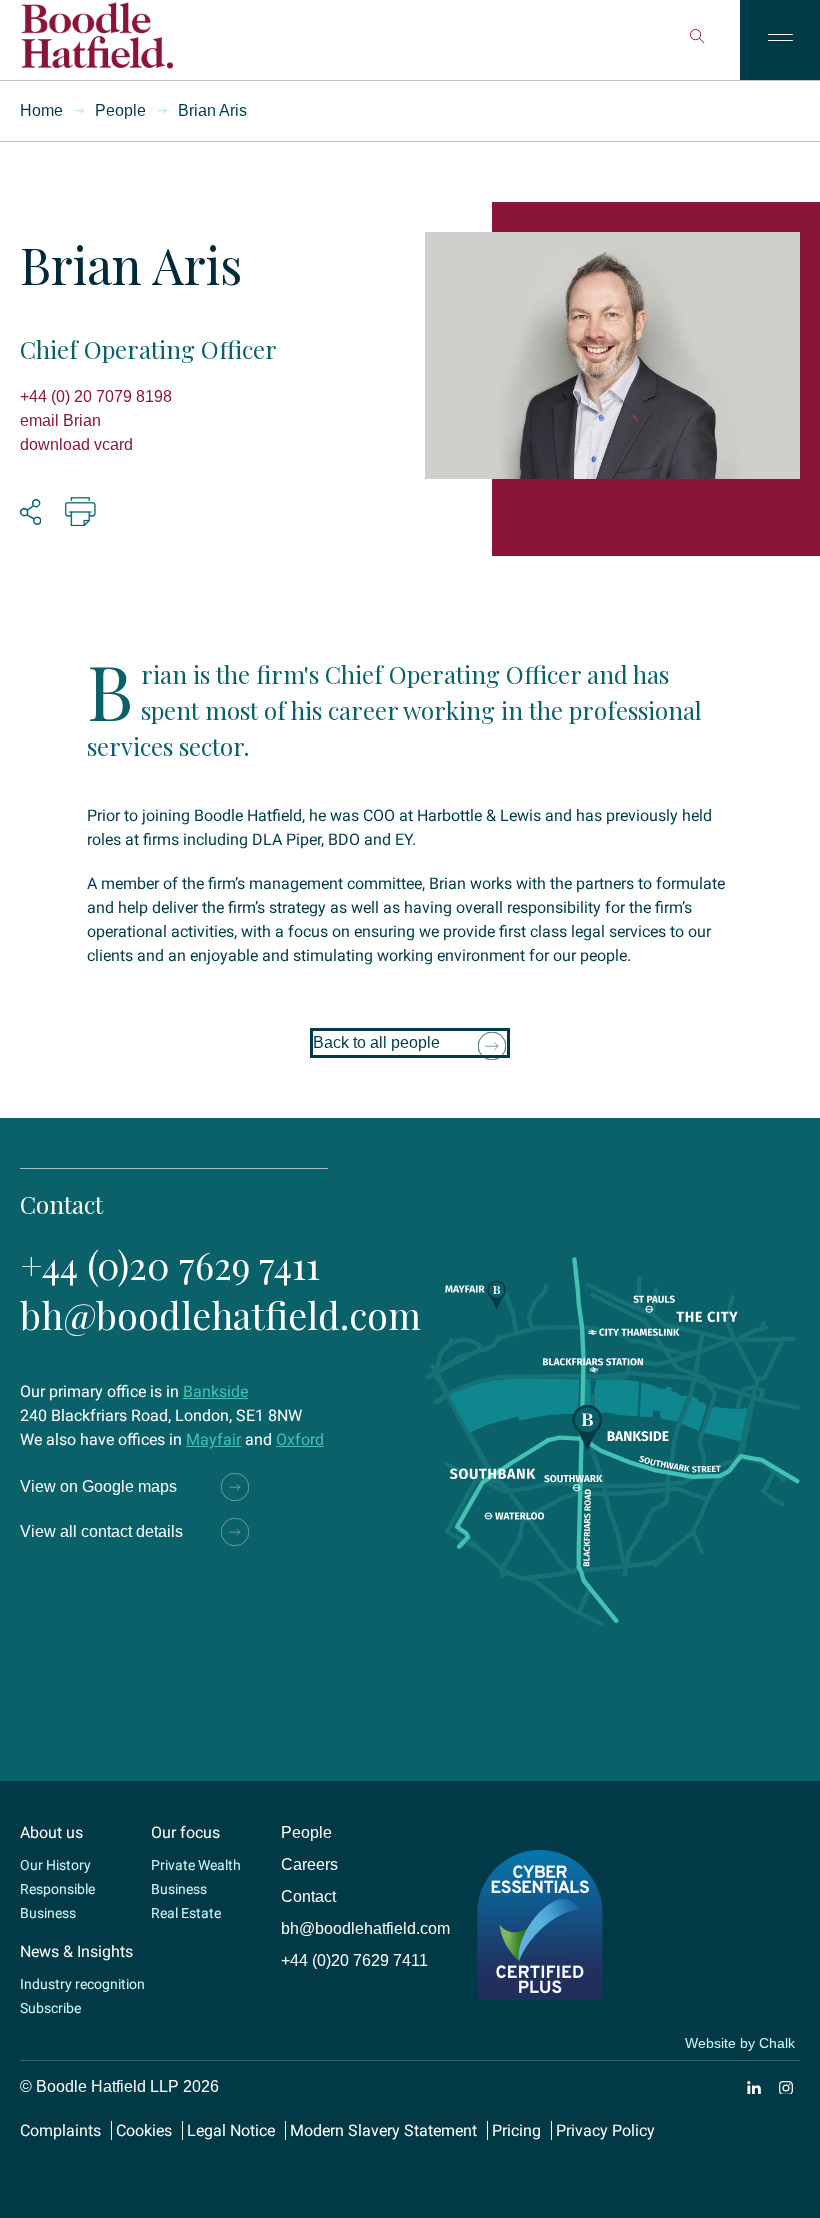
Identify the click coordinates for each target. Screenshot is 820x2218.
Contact (308, 1896)
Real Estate (186, 1913)
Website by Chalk (740, 2043)
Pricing (516, 2130)
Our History (55, 1865)
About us (51, 1832)
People (120, 110)
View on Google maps (98, 1486)
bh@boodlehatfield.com (220, 1314)
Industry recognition (82, 1984)
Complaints (60, 2130)
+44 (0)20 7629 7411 (170, 1264)
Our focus (185, 1832)
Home (41, 110)
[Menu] (780, 40)
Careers (309, 1864)
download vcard (76, 444)
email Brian (60, 420)
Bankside (215, 1391)
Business (179, 1889)
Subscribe (50, 2008)
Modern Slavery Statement (383, 2130)
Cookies (144, 2130)
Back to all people (376, 1042)
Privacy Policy (605, 2130)
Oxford (300, 1439)
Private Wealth (196, 1865)
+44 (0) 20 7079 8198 (96, 396)
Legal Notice (231, 2130)
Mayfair (213, 1439)
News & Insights (76, 1951)
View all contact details (101, 1531)
